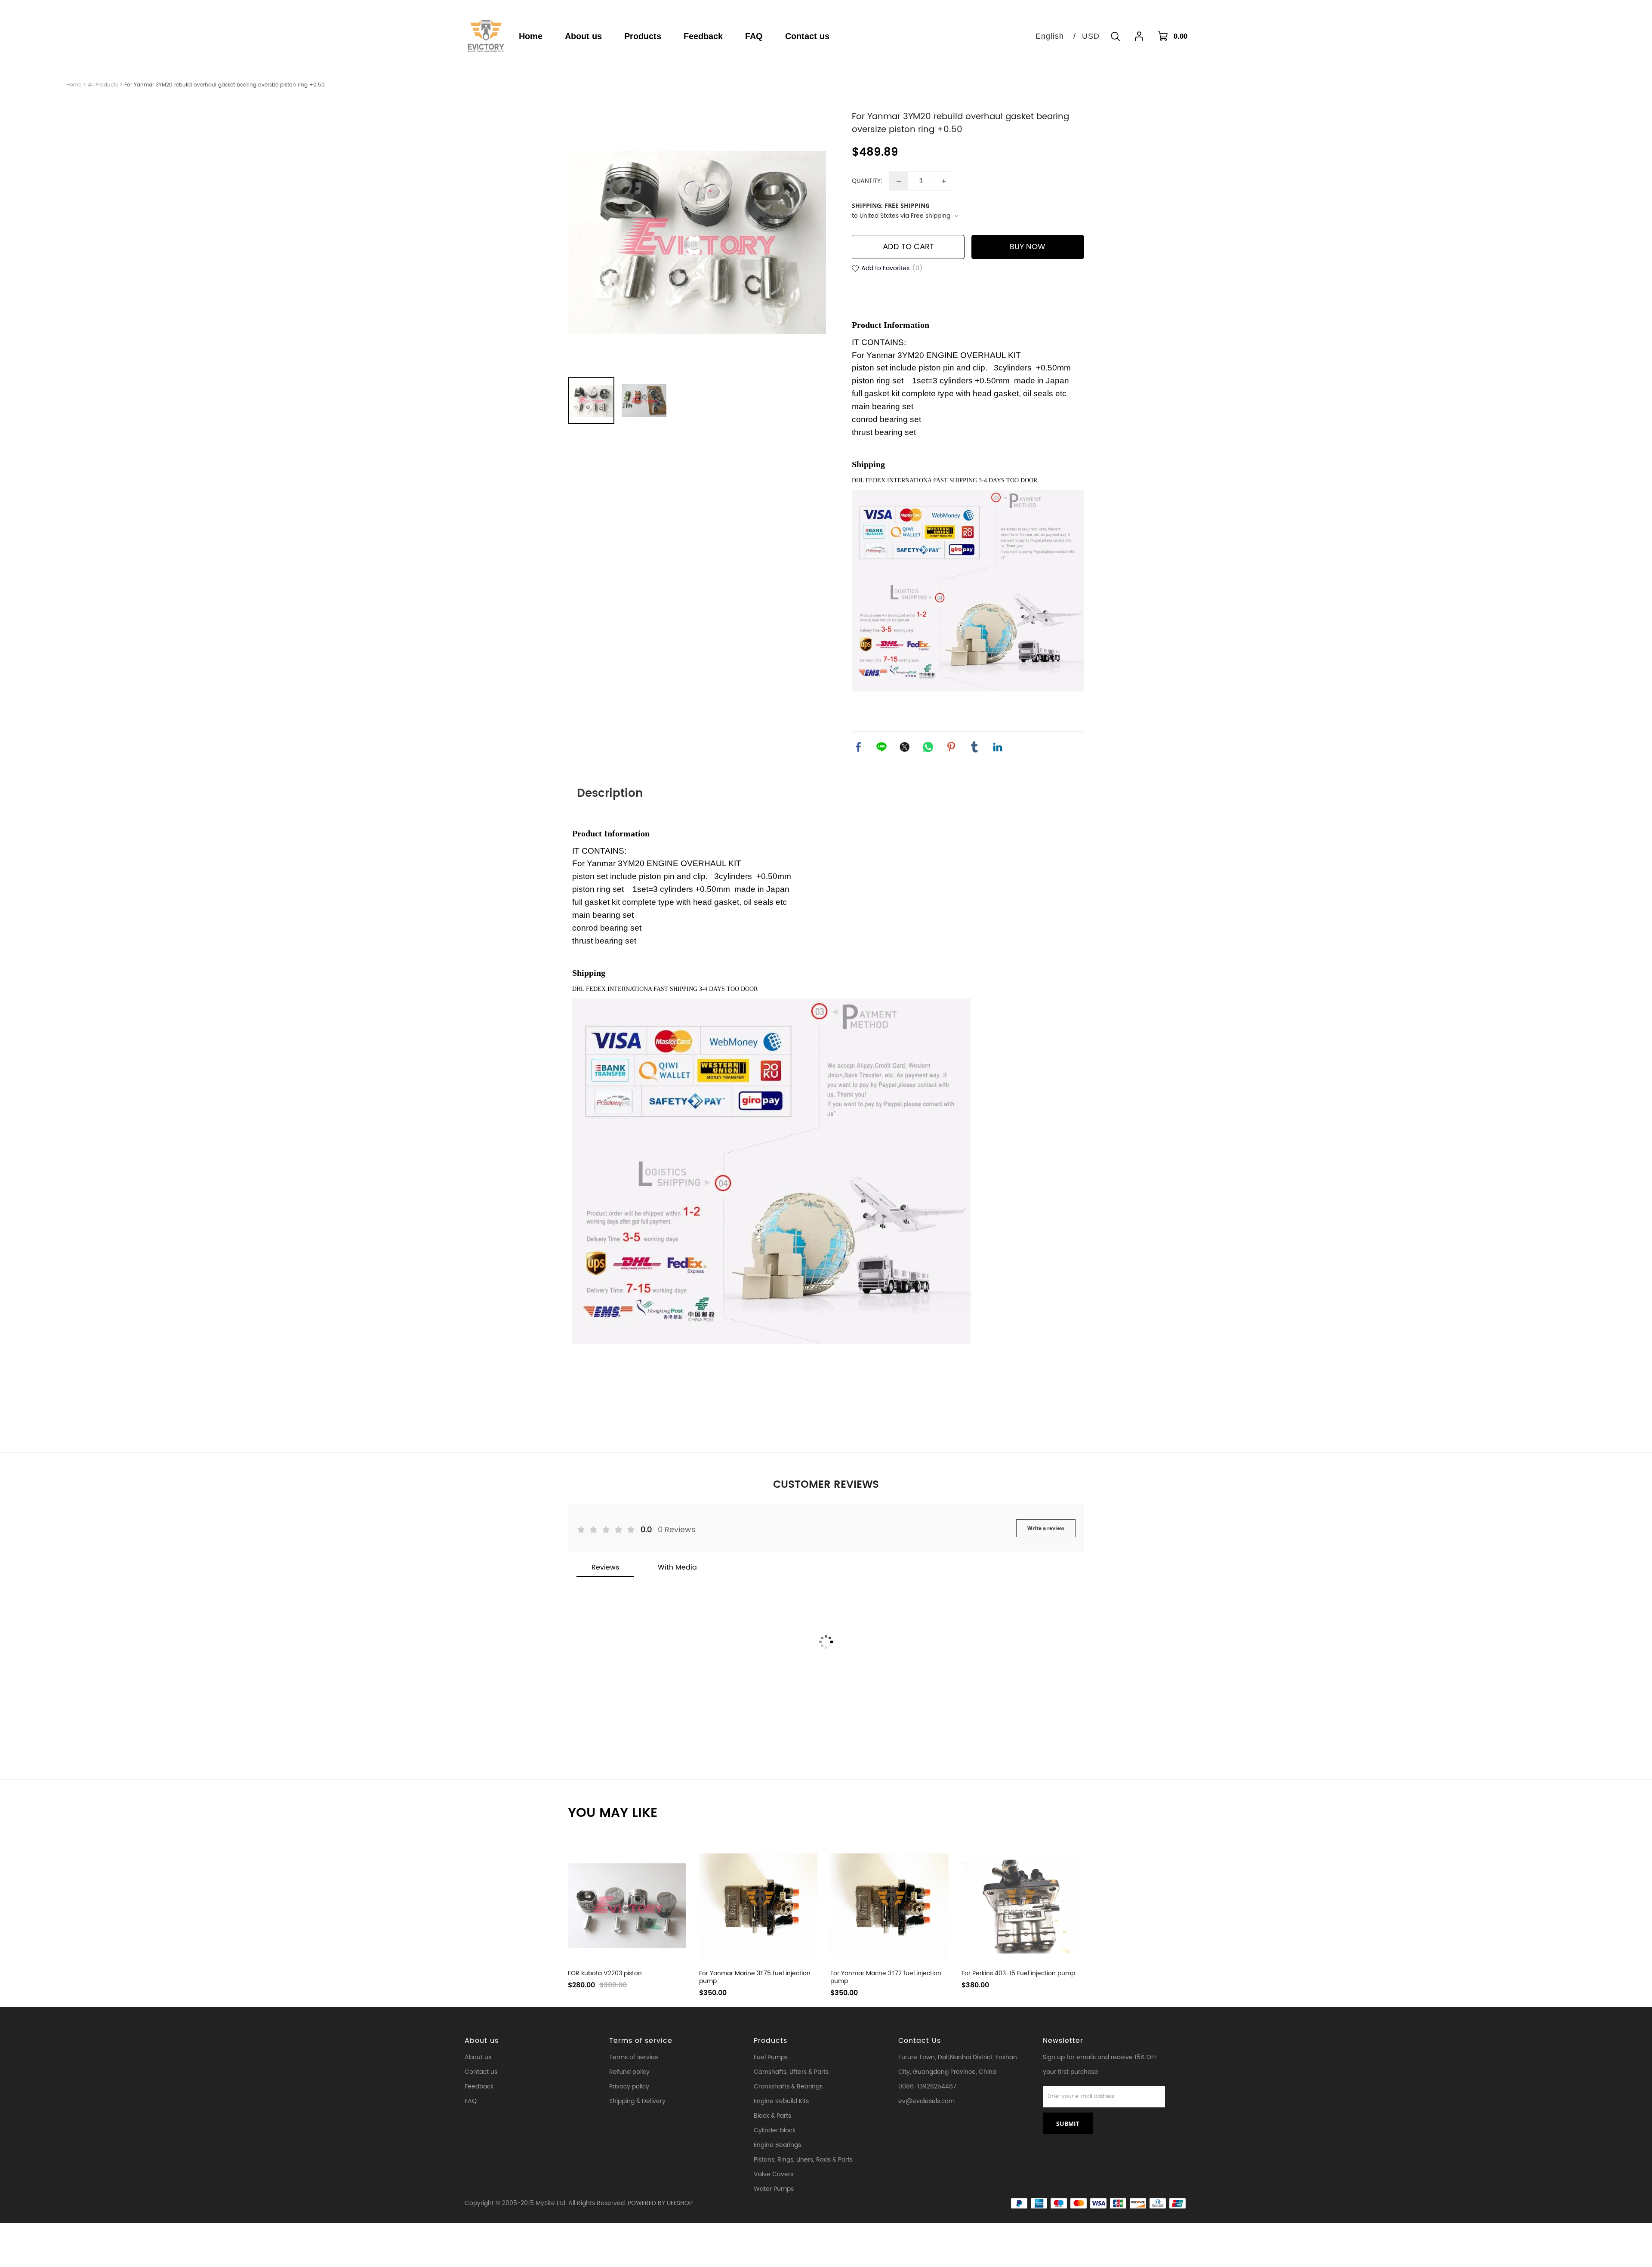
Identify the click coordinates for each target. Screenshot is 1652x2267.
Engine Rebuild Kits (781, 2101)
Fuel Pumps (771, 2057)
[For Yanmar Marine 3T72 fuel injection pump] (889, 1906)
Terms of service (641, 2041)
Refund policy (629, 2072)
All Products (103, 85)
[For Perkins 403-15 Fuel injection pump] (1021, 1906)
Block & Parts (772, 2116)
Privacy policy (629, 2087)
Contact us (481, 2072)
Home (74, 85)
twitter (905, 747)
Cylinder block (775, 2130)
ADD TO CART (908, 247)
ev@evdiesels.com (926, 2101)
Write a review (1046, 1528)
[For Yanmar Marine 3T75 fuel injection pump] (758, 1906)
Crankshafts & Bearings (788, 2087)
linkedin (998, 747)
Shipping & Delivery (637, 2101)
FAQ (471, 2101)
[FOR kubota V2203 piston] (627, 1906)
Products (771, 2041)
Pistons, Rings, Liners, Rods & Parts (803, 2160)
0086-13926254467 (927, 2087)
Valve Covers (774, 2174)
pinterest (951, 747)
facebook (858, 747)
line (881, 747)
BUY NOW (1028, 247)
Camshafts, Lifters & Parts (791, 2072)
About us (482, 2041)
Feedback (479, 2087)
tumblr (974, 747)
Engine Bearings (777, 2145)
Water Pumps (774, 2189)
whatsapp (928, 747)
